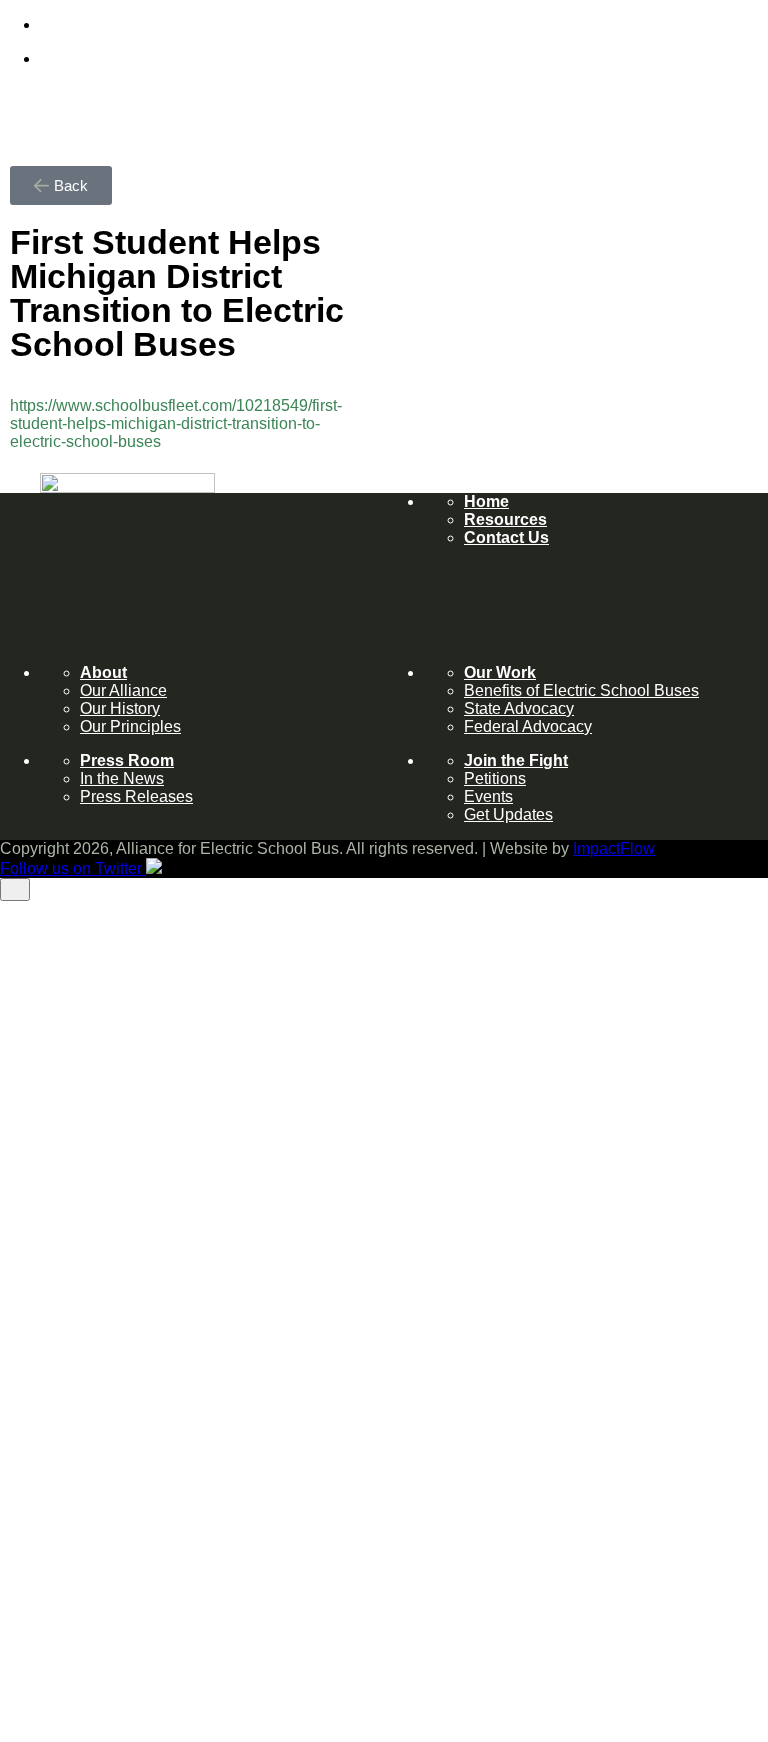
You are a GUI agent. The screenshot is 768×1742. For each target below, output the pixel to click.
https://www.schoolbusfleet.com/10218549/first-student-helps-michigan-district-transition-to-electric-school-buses (176, 423)
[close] (15, 149)
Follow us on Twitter (73, 1664)
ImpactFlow (614, 1628)
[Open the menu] (8, 1738)
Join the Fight (112, 1698)
